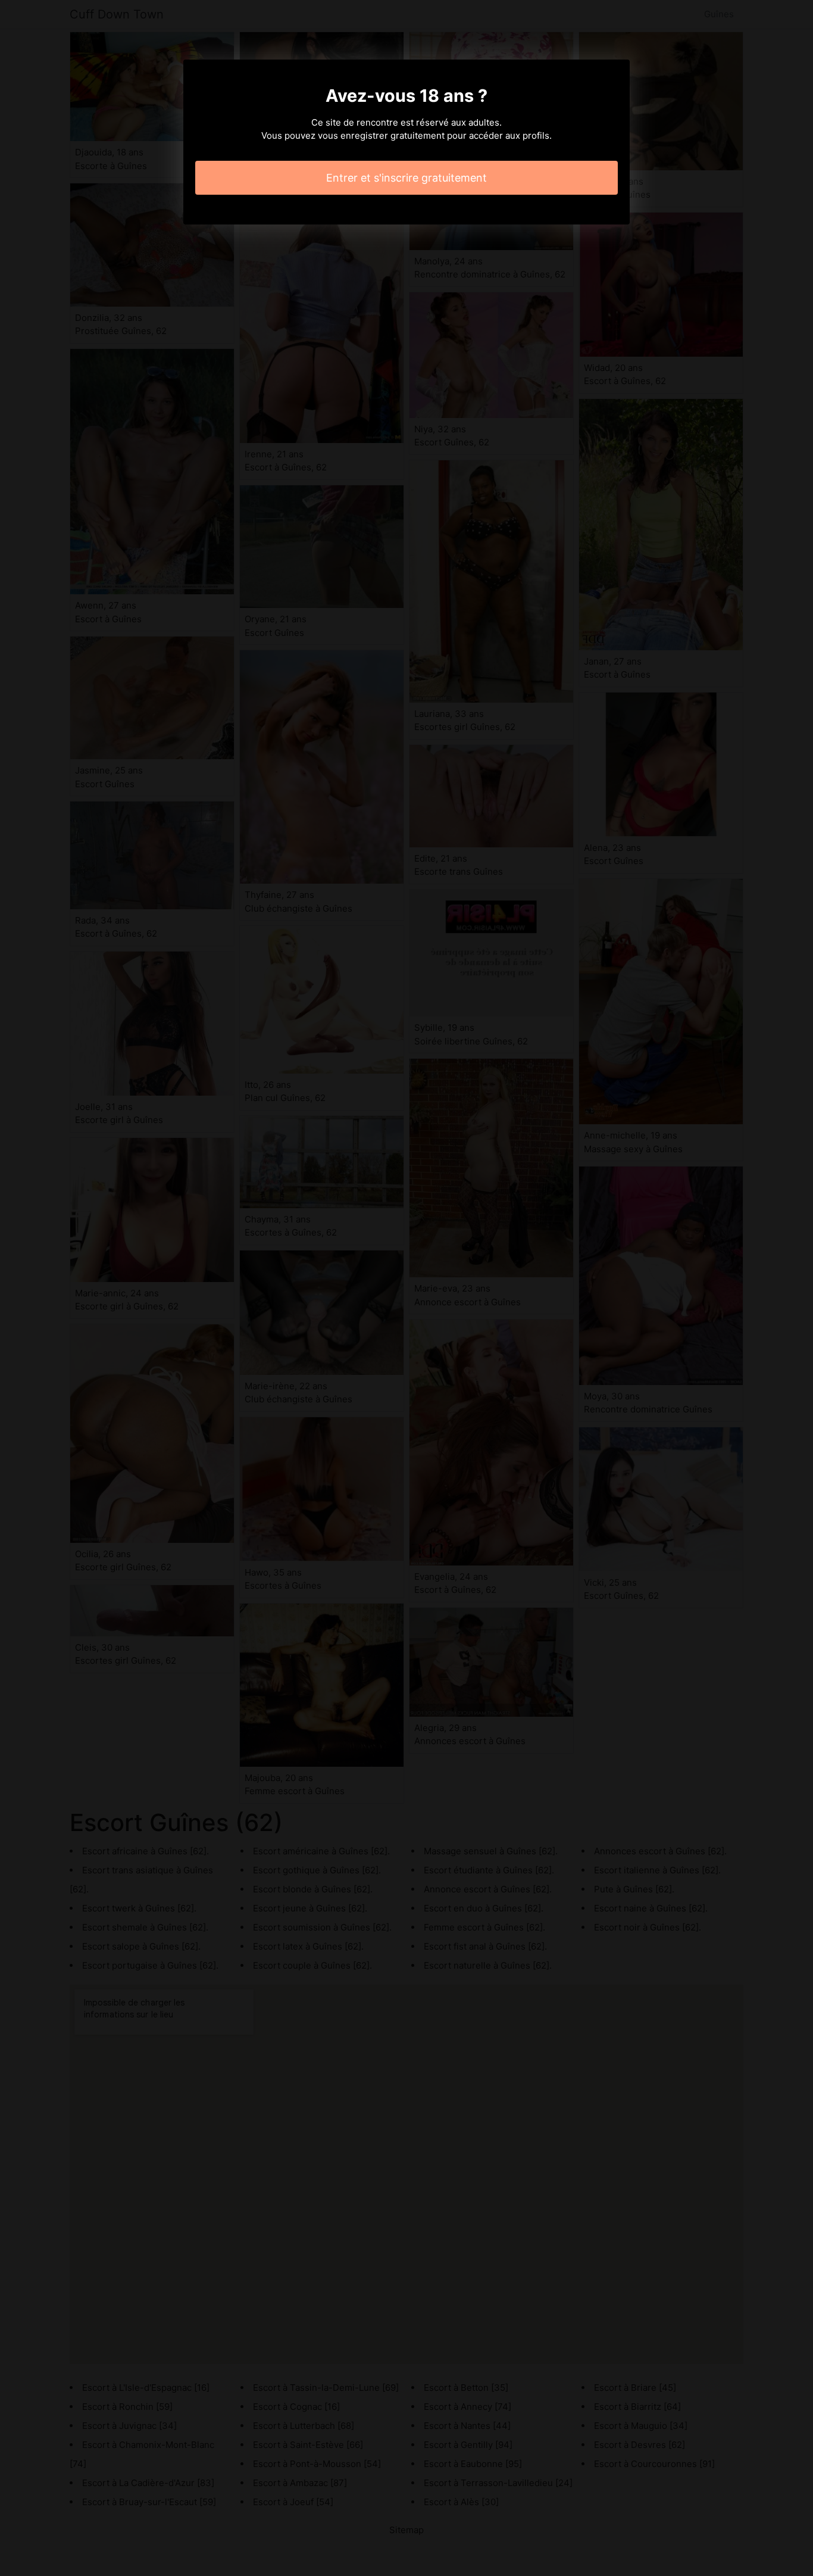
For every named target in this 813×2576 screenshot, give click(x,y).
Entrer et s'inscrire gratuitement (406, 178)
